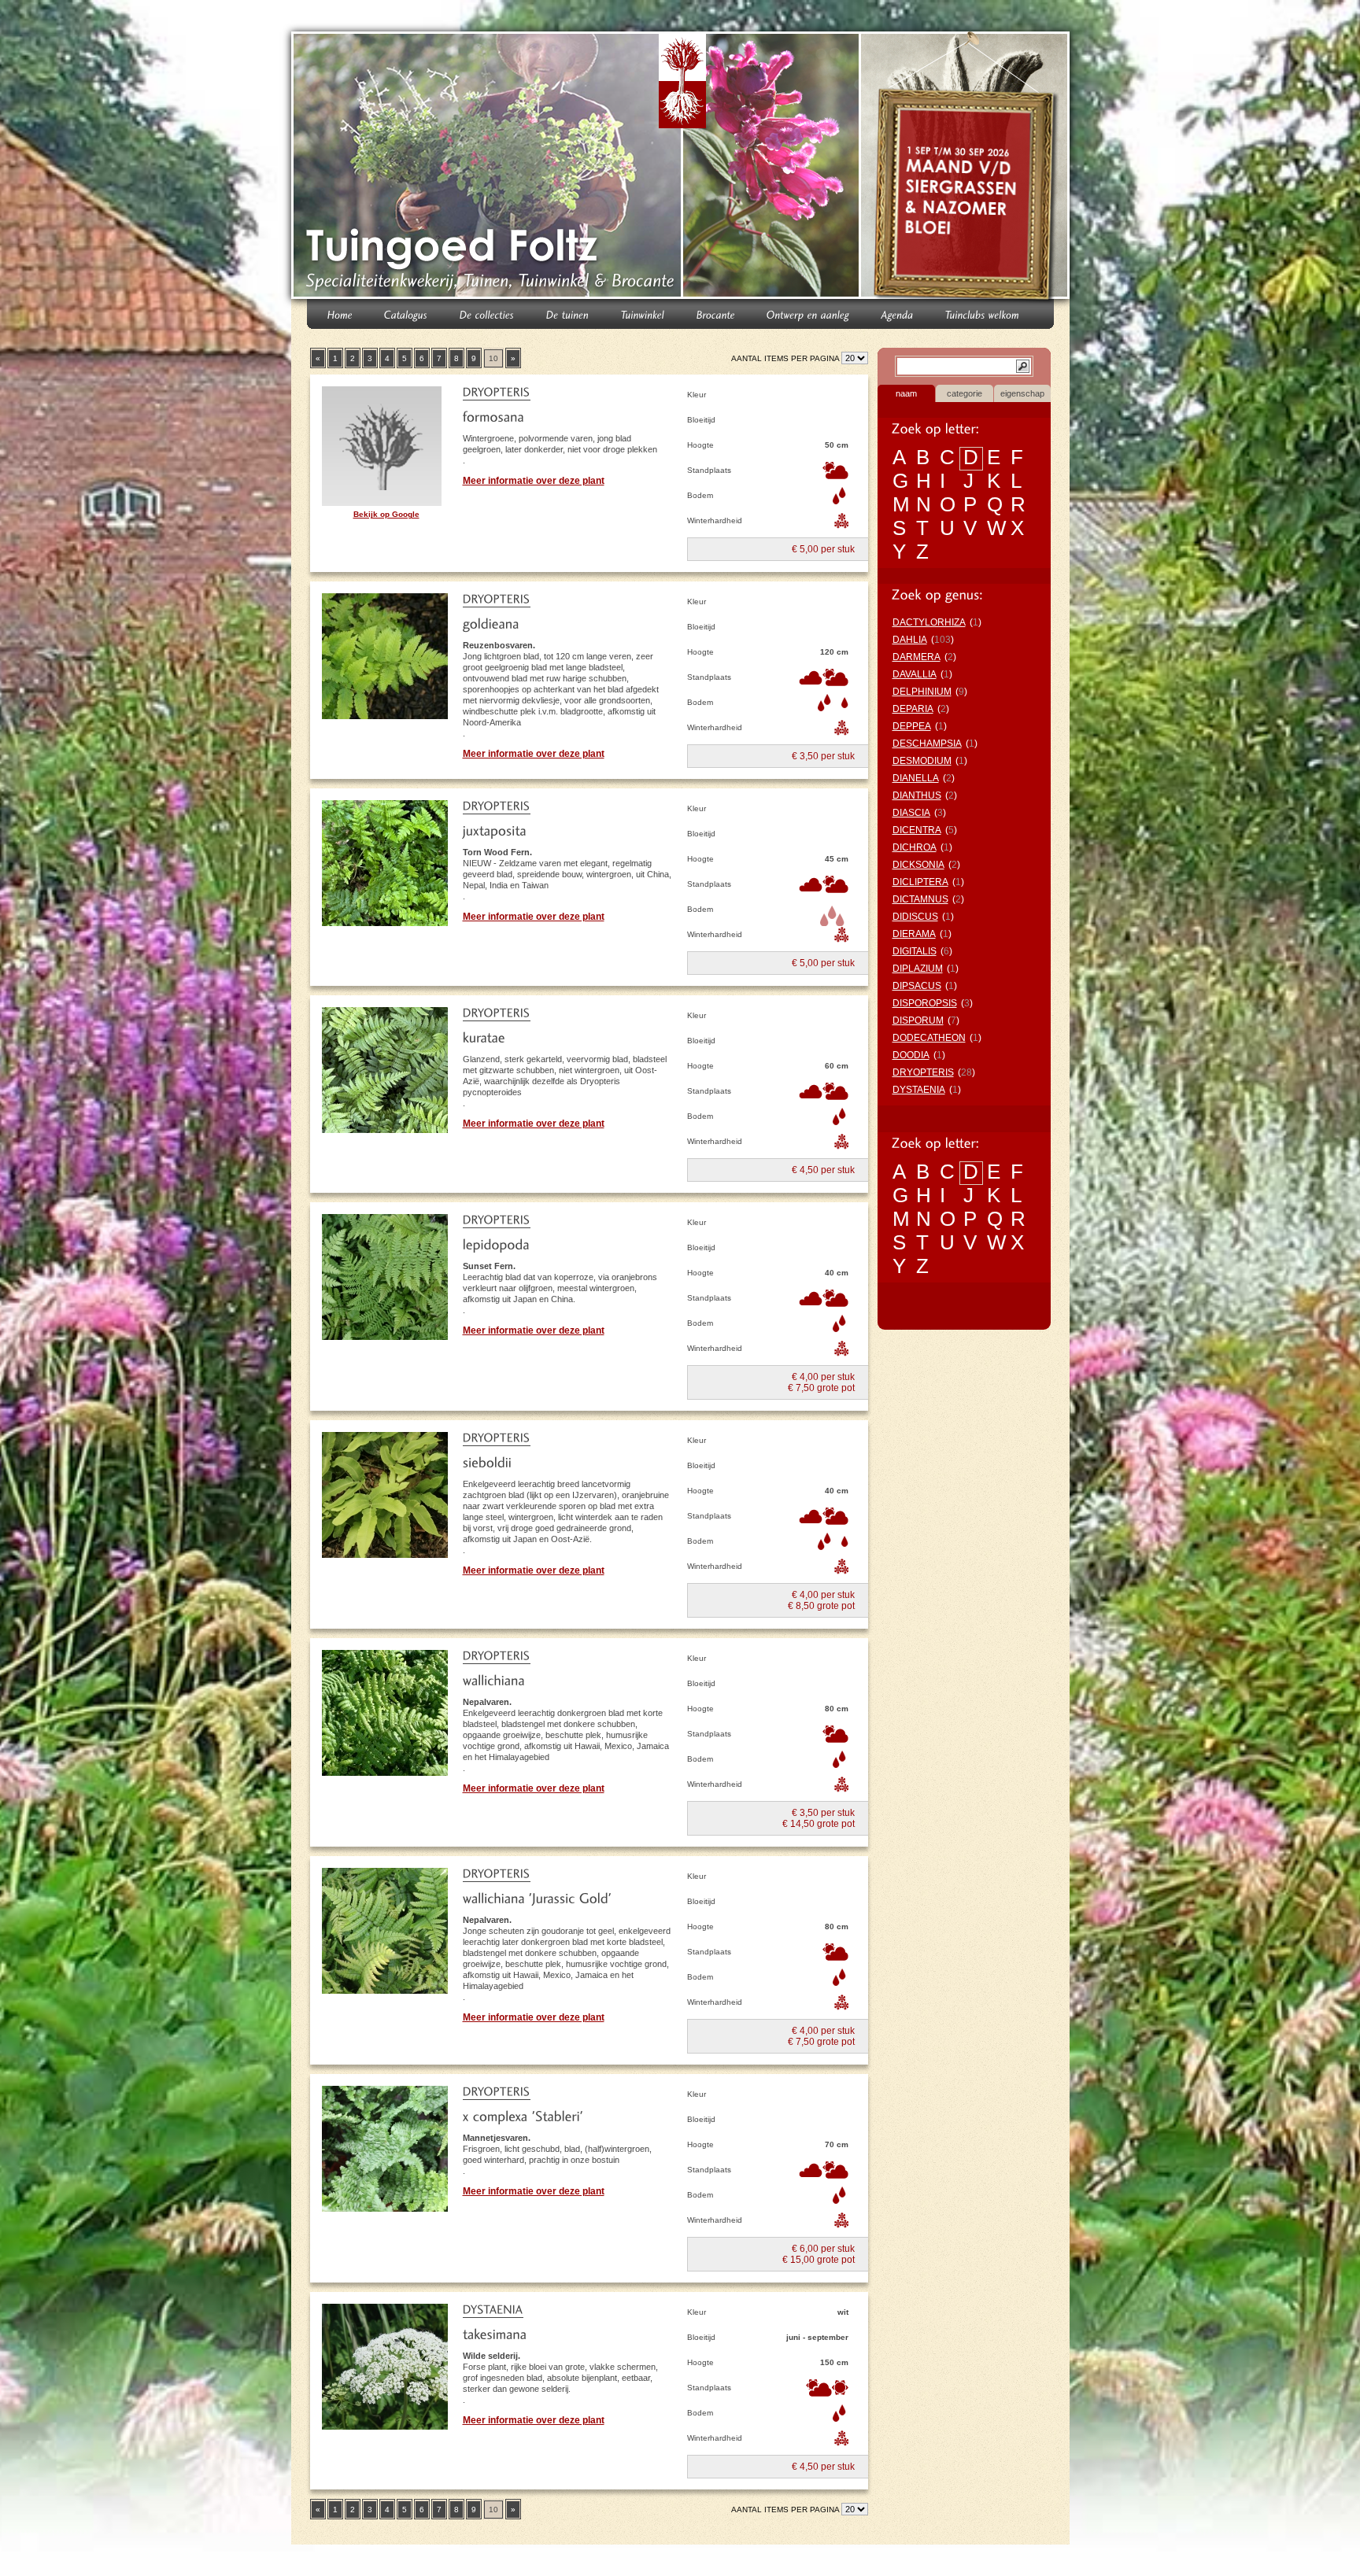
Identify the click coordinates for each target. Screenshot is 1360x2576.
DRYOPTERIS (923, 1072)
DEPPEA (912, 726)
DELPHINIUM (922, 692)
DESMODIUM (922, 761)
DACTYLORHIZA (929, 622)
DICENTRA (917, 830)
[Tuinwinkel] (643, 314)
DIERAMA (914, 934)
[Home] (340, 314)
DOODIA (911, 1055)
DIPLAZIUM (918, 969)
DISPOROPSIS (925, 1003)
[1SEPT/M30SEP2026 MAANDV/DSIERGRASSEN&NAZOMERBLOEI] (967, 168)
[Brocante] (716, 314)
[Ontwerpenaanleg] (808, 314)
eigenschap (1022, 393)
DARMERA (917, 657)
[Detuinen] (568, 314)
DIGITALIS (915, 951)
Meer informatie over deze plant (534, 481)
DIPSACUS (917, 986)
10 (493, 358)
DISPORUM (918, 1020)
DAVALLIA (915, 674)
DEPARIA (913, 709)
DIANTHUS (917, 795)
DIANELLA (916, 778)
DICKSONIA (918, 865)
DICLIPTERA (920, 882)
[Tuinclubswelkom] (983, 314)
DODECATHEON (929, 1038)
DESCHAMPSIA (927, 744)
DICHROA (915, 847)
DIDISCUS (915, 917)
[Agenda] (898, 314)
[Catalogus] (406, 314)
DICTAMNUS (920, 899)
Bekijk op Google (386, 514)
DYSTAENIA (919, 1090)
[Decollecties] (487, 314)
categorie (965, 393)
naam (906, 393)
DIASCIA (911, 813)
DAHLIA (910, 640)
